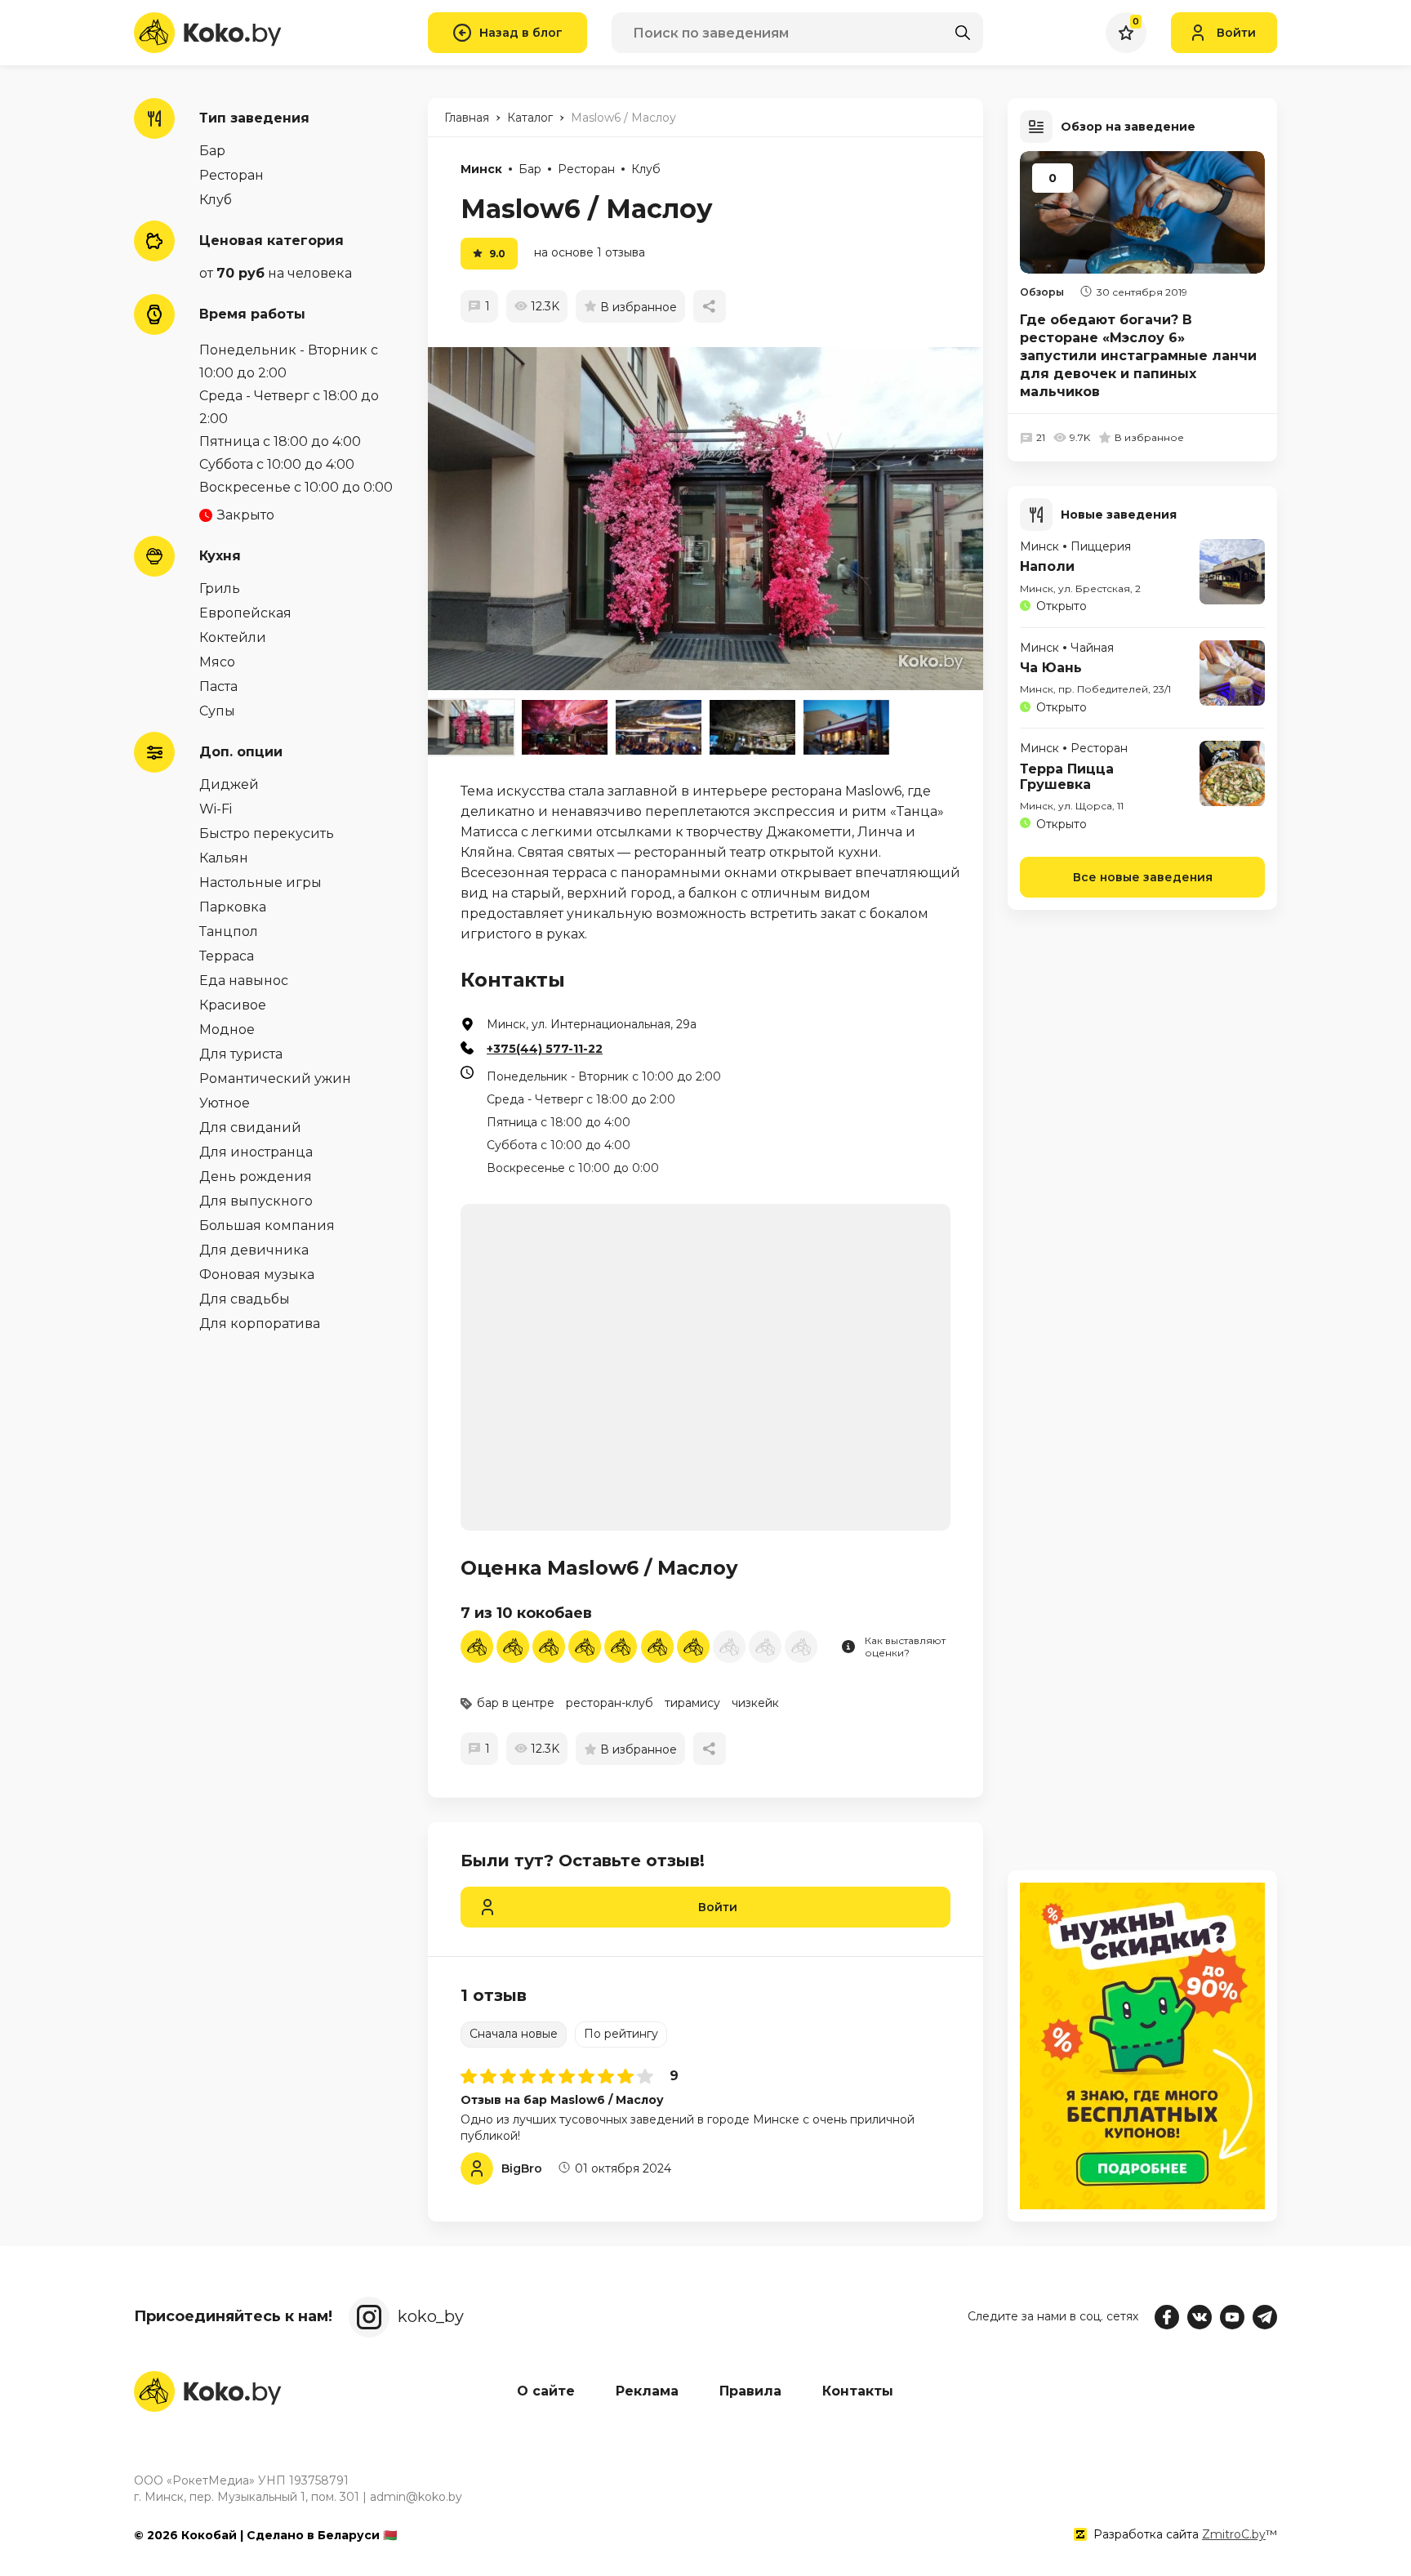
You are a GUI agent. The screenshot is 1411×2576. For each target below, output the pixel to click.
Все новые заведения (1143, 877)
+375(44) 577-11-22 (545, 1049)
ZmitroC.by (1234, 2534)
